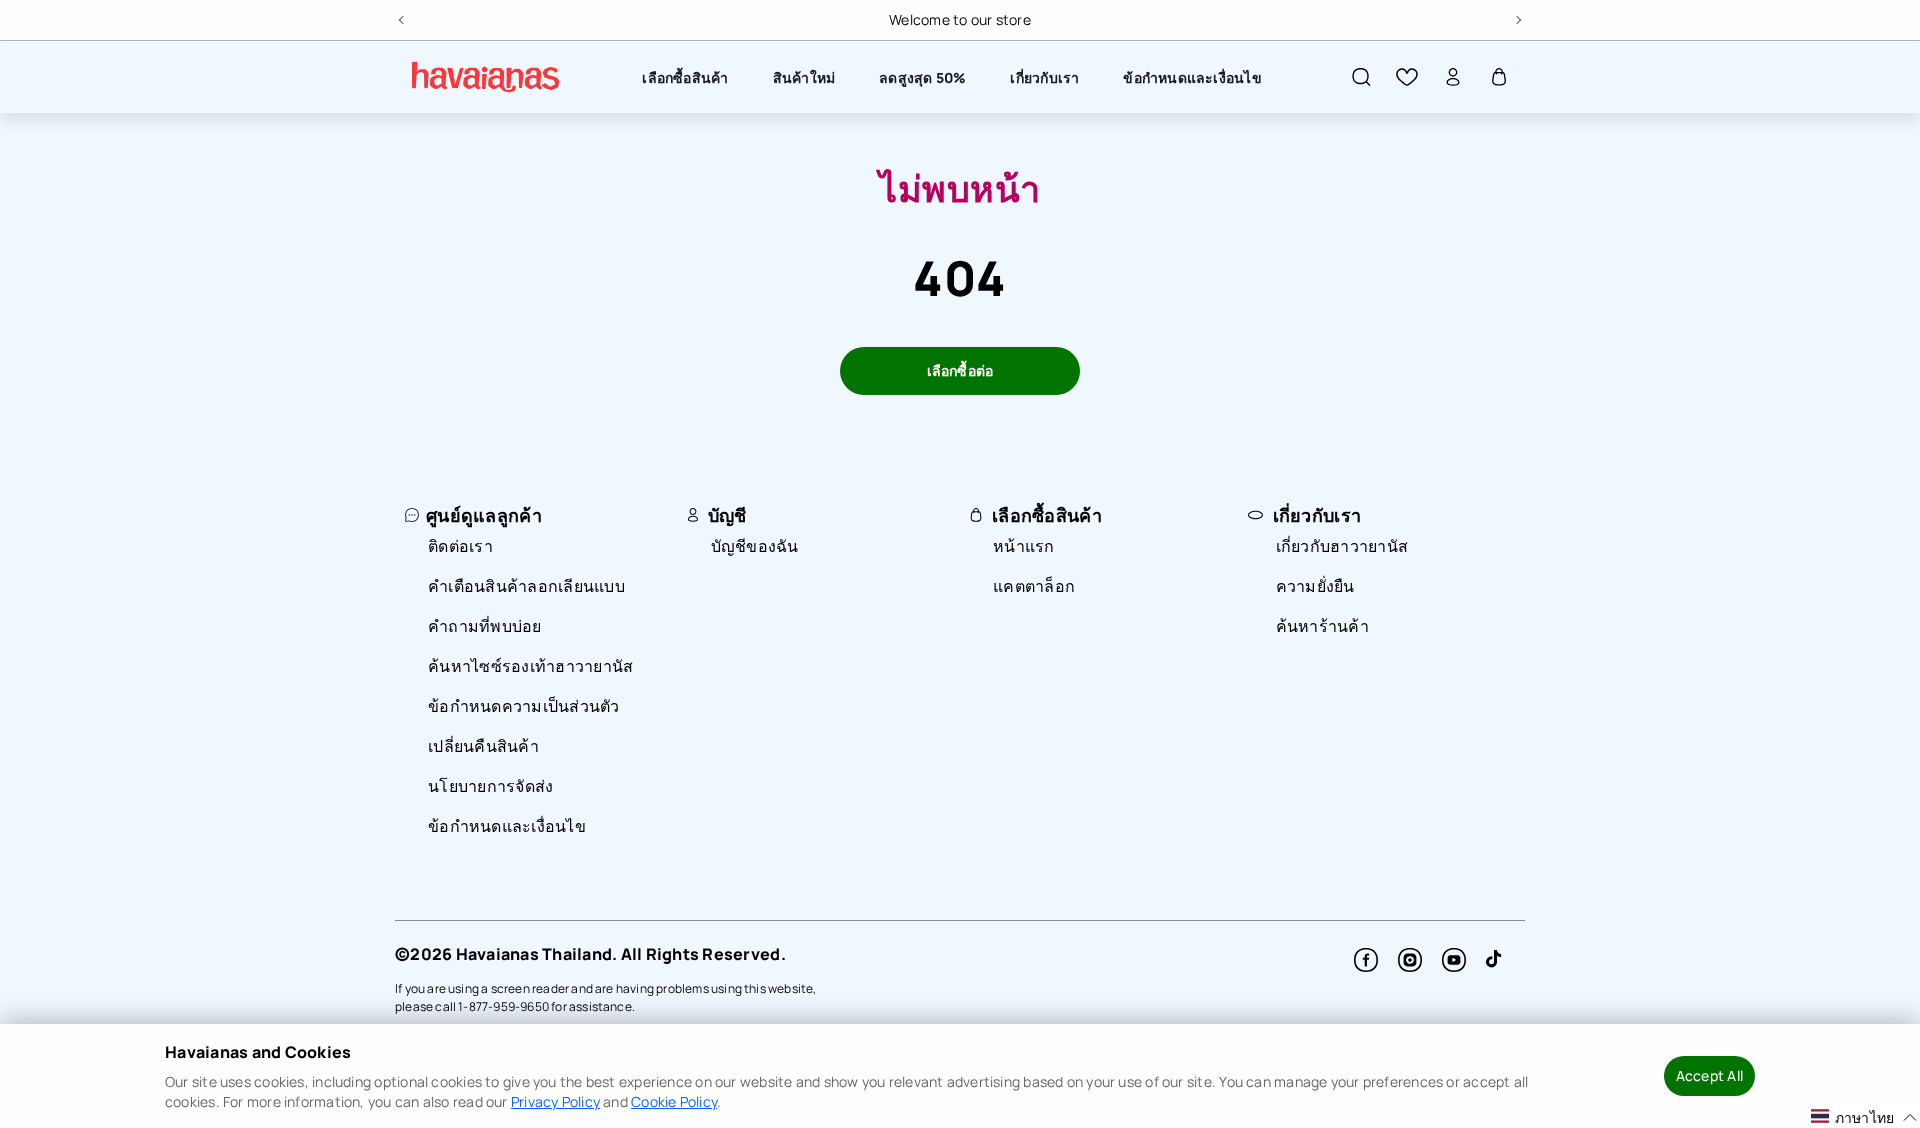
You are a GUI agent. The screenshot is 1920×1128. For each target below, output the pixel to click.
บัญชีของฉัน (755, 546)
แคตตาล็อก (1034, 586)
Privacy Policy (555, 1101)
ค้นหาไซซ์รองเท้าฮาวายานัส (530, 666)
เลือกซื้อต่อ (960, 370)
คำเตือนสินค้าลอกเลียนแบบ (526, 586)
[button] (1361, 77)
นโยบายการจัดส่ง (490, 786)
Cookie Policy (674, 1101)
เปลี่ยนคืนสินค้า (483, 746)
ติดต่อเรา (460, 546)
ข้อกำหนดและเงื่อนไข (507, 826)
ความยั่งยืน (1315, 586)
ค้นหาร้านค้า (1322, 626)
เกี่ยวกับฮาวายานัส (1342, 546)
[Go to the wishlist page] (1407, 77)
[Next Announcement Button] (1517, 17)
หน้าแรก (1024, 546)
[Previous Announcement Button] (403, 17)
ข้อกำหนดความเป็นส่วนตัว (524, 706)
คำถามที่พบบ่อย (485, 626)
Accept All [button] (1709, 1075)
